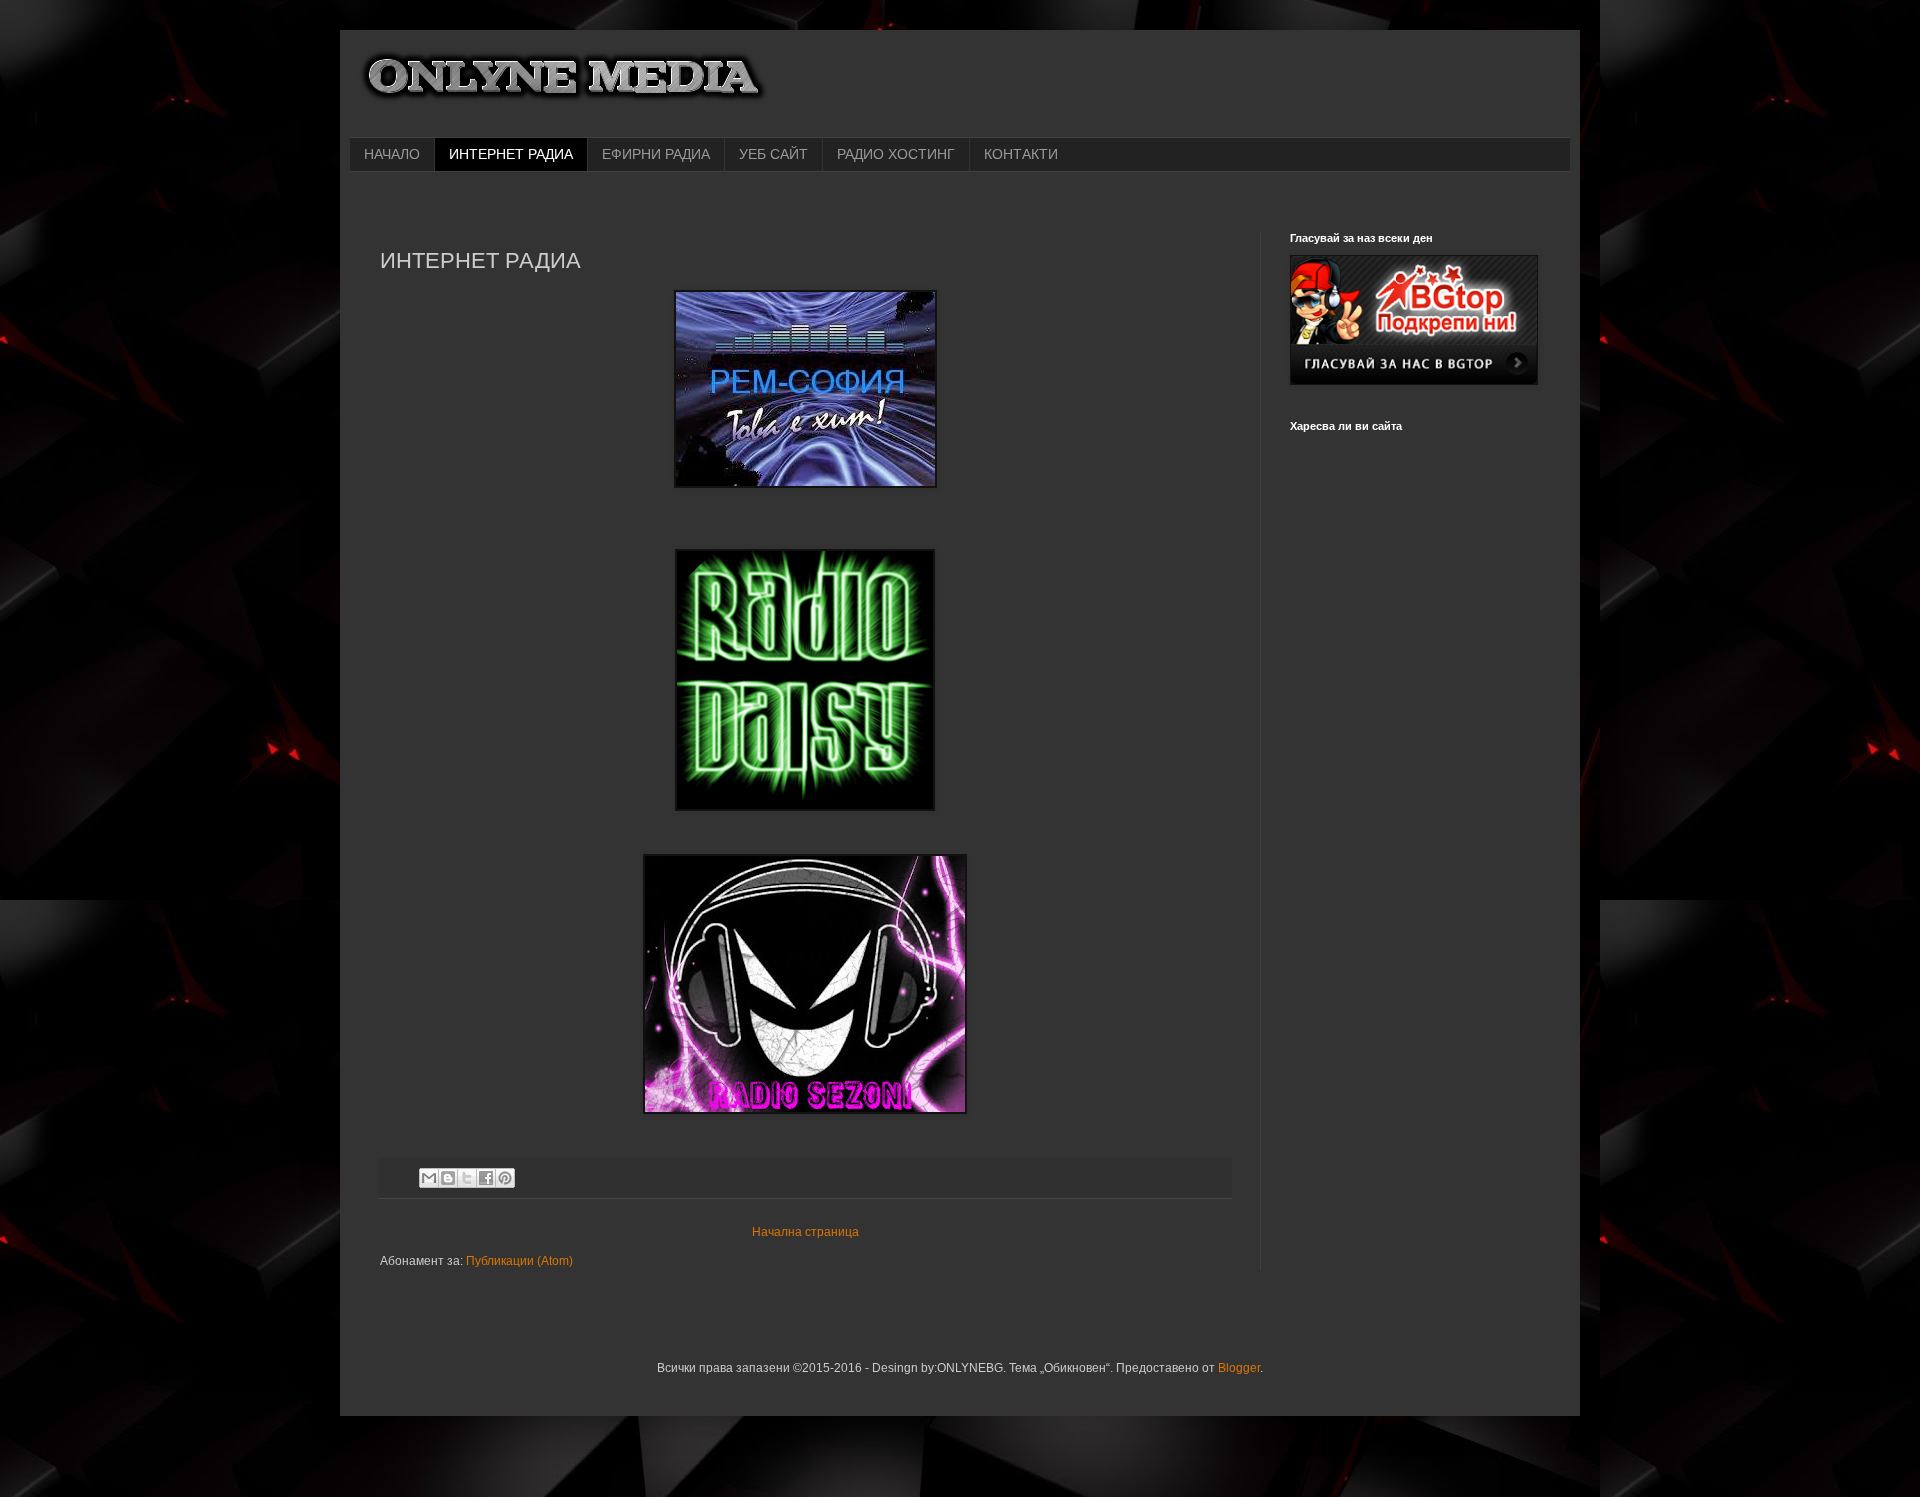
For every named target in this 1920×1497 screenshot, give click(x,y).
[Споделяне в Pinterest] (505, 1178)
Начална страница (805, 1232)
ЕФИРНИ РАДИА (656, 154)
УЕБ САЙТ (773, 154)
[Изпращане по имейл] (429, 1178)
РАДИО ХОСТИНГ (896, 154)
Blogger (1239, 1368)
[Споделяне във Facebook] (486, 1178)
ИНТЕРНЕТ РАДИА (511, 154)
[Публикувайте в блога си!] (448, 1178)
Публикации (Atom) (519, 1261)
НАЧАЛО (392, 154)
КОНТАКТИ (1021, 154)
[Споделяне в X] (467, 1178)
